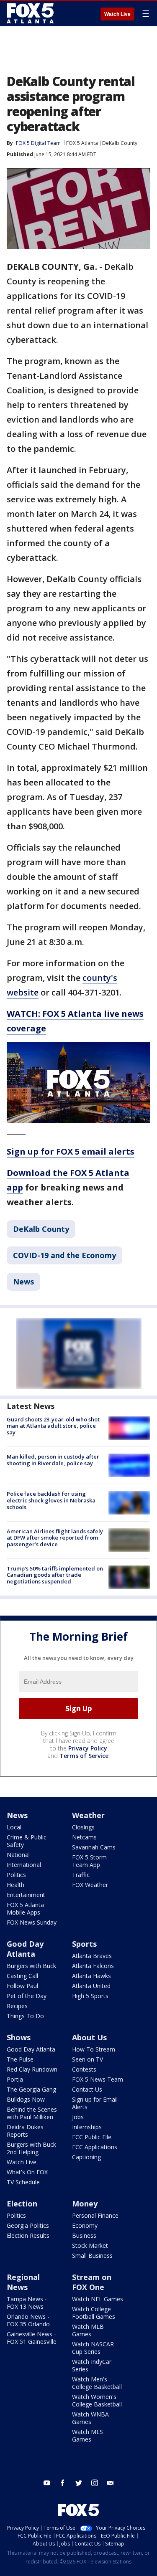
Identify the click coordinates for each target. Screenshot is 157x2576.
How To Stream (94, 2049)
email (111, 2483)
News (23, 1282)
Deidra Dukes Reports (25, 2131)
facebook (63, 2483)
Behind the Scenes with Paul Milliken (32, 2113)
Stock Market (90, 2245)
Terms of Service (84, 1756)
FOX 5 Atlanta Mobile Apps (25, 1909)
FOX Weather (90, 1885)
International (24, 1865)
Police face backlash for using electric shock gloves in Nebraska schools (51, 1500)
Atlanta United (91, 1986)
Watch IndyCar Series (92, 2365)
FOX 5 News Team (98, 2079)
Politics (16, 1875)
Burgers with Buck (31, 1966)
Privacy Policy (88, 1748)
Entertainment (26, 1895)
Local (14, 1827)
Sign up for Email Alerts (95, 2103)
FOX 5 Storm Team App (89, 1861)
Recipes (17, 2006)
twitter (79, 2483)
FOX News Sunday (32, 1922)
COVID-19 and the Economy (64, 1255)
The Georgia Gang (31, 2089)
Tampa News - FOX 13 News (27, 2303)
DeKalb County (120, 143)
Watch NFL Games (98, 2299)
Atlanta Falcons (93, 1966)
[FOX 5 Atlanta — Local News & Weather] (31, 13)
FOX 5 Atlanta (82, 143)
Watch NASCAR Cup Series (93, 2348)
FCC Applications (95, 2147)
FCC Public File (92, 2137)
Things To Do (25, 2016)
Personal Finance (95, 2215)
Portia (15, 2079)
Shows (19, 2037)
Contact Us (87, 2089)
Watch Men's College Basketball (97, 2383)
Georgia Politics (28, 2225)
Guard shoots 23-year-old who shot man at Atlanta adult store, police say (53, 1426)
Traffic (81, 1875)
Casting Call (22, 1976)
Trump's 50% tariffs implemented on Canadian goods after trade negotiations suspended (55, 1575)
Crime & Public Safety (27, 1841)
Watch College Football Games (94, 2313)
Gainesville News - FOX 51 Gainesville (32, 2338)
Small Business (92, 2256)
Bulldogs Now (26, 2099)
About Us (89, 2037)
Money (85, 2204)
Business (84, 2235)
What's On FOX (27, 2172)
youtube (47, 2483)
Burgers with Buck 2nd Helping (31, 2148)
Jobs (78, 2117)
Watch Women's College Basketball (97, 2400)
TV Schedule (23, 2182)
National (18, 1855)
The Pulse (20, 2059)
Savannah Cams (94, 1847)
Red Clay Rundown (32, 2069)
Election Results (28, 2235)
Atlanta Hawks (91, 1976)
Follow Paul (22, 1986)
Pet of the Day (27, 1996)
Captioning (86, 2157)
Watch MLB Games (88, 2330)
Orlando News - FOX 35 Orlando (28, 2320)
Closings (83, 1827)
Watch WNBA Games (90, 2418)
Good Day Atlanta (25, 1949)
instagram (95, 2483)
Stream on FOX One (92, 2282)
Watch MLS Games (88, 2435)
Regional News (23, 2282)
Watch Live (117, 14)
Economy (85, 2225)
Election (22, 2204)
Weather (88, 1815)
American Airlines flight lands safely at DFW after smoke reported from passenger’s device (55, 1538)
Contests (84, 2069)
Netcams (84, 1837)
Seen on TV (88, 2059)
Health (15, 1885)
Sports (84, 1944)
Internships (87, 2127)
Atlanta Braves (92, 1956)
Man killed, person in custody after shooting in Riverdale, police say (53, 1460)
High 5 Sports (90, 1996)
